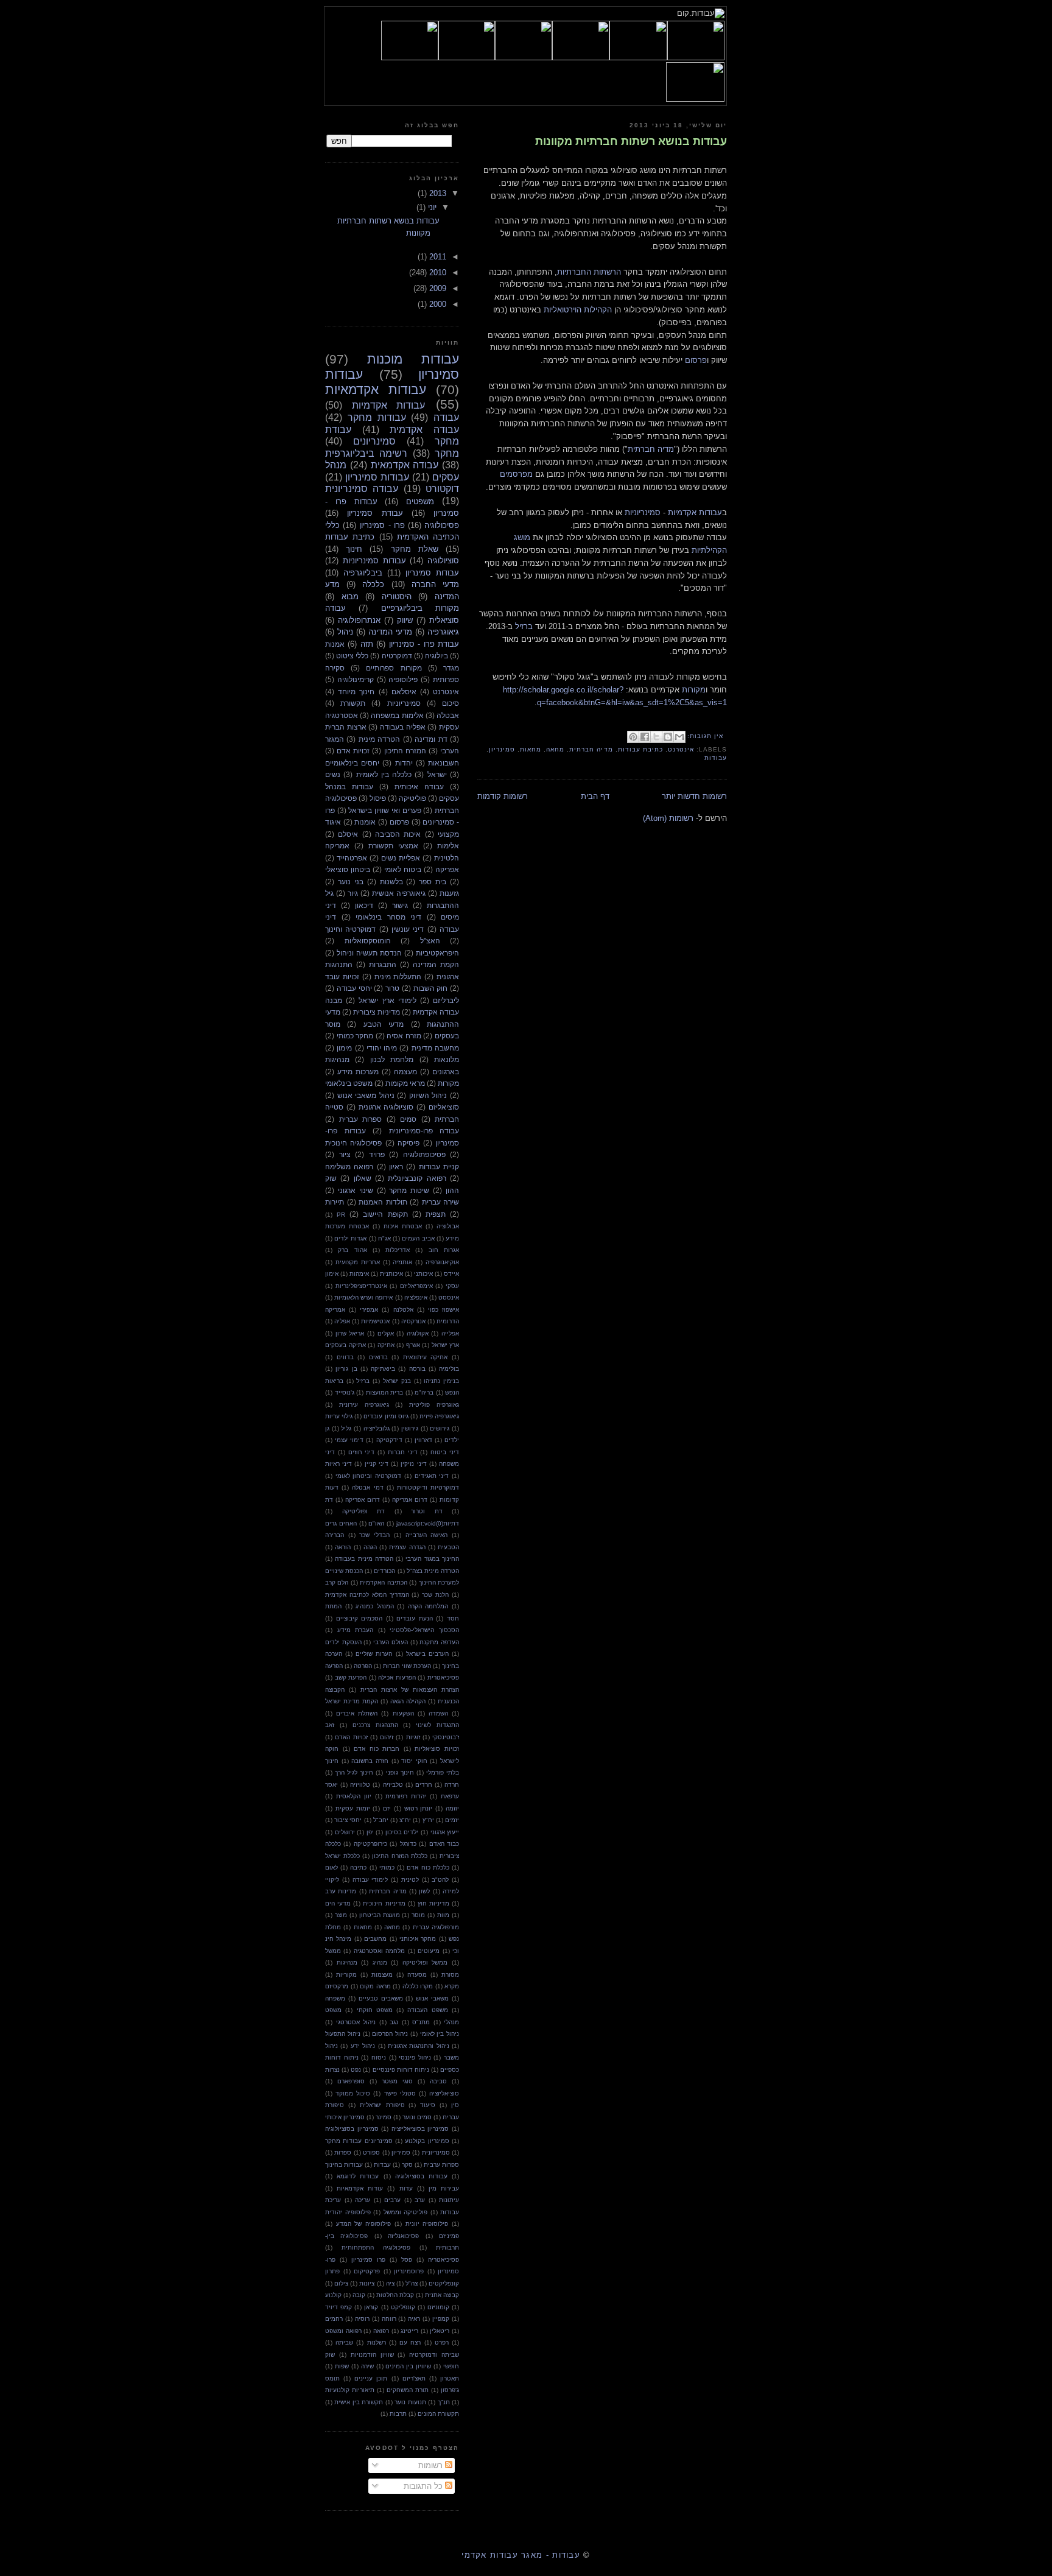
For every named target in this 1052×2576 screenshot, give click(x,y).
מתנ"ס (421, 2022)
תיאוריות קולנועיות (350, 2390)
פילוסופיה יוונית (427, 2224)
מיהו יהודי (382, 1048)
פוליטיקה (412, 798)
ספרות (343, 2152)
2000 (437, 304)
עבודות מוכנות (413, 359)
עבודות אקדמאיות (376, 389)
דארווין (423, 1440)
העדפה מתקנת (439, 1642)
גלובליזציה (377, 1428)
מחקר (447, 453)
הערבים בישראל (427, 1654)
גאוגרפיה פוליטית (434, 1405)
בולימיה (449, 1369)
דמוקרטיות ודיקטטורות (428, 1487)
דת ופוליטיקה (364, 1511)
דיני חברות (403, 1452)
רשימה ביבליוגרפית (366, 453)
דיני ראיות (338, 1464)
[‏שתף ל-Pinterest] (633, 737)
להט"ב (440, 1880)
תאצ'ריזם (414, 2378)
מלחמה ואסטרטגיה (379, 1951)
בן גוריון (346, 1369)
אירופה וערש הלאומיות (363, 1297)
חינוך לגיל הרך (354, 1772)
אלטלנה (403, 1310)
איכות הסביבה (398, 834)
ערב (420, 2200)
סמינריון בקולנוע (427, 2141)
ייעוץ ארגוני (445, 1832)
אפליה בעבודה (403, 727)
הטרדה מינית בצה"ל (433, 1571)
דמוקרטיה (397, 656)
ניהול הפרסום (390, 2034)
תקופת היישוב (385, 1214)
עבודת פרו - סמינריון (424, 644)
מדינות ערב (341, 1891)
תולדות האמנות (383, 1202)
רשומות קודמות (503, 796)
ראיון (396, 1167)
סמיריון (401, 2152)
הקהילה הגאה (408, 1701)
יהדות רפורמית (406, 1796)
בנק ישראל (397, 1381)
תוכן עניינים (371, 2378)
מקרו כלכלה (418, 1986)
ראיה (414, 2319)
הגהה (370, 1547)
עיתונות (449, 2200)
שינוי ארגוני (356, 1190)
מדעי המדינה (390, 632)
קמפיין (441, 2319)
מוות (443, 1915)
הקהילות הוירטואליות (578, 310)
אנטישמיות (375, 1321)
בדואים (378, 1357)
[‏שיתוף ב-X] (656, 737)
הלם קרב (337, 1582)
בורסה (417, 1369)
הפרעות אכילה (397, 1677)
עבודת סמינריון (375, 513)
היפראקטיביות (437, 953)
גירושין (410, 1428)
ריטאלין (440, 2331)
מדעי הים (338, 1903)
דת (329, 1500)
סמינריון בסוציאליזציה (420, 2129)
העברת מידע (356, 1630)
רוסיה (362, 2319)
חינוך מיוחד (356, 692)
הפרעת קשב (351, 1677)
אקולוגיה (418, 1333)
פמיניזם (449, 2236)
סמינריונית (436, 2152)
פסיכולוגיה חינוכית (353, 1143)
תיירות (335, 1202)
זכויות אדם (353, 751)
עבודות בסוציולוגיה (421, 2176)
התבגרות (383, 964)
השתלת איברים (357, 1713)
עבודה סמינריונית (362, 489)
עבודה (446, 417)
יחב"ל (381, 1820)
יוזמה (452, 1808)
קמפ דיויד (338, 2307)
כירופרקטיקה (370, 1844)
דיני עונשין (408, 929)
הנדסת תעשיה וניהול (369, 953)
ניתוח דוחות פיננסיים (401, 2070)
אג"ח (384, 1238)
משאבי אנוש (432, 1998)
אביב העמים (418, 1238)
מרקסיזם (337, 1986)
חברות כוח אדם (377, 1749)
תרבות (398, 2414)
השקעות (403, 1713)
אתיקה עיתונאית (426, 1357)
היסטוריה (397, 596)
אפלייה (450, 1333)
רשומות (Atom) (668, 818)
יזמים (452, 1820)
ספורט (371, 2152)
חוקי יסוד (414, 1761)
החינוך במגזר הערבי (432, 1559)
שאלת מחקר (415, 549)
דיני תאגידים (432, 1476)
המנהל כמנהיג (375, 1606)
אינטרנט (681, 749)
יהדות (404, 763)
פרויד (377, 1154)
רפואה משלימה (349, 1167)
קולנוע (333, 2295)
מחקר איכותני (418, 1939)
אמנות (335, 644)
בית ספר (433, 882)
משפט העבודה (427, 2010)
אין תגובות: (704, 736)
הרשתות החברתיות (589, 272)
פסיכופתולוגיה (424, 1154)
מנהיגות (347, 1962)
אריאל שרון (350, 1333)
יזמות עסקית (353, 1808)
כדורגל (408, 1844)
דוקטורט (442, 489)
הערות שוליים (374, 1654)
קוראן (371, 2307)
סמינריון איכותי (345, 2117)
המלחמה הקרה (428, 1606)
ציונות (367, 2283)
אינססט (449, 1297)
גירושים (440, 1428)
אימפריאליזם (416, 1286)
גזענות (449, 893)
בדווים (345, 1357)
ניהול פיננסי (415, 2057)
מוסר (418, 1915)
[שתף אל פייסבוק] (645, 737)
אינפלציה (416, 1297)
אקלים (386, 1333)
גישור (400, 905)
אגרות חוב (444, 1250)
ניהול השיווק (428, 1095)
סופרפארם (351, 2081)
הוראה (343, 1547)
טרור (392, 988)
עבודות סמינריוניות (374, 561)
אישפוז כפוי (444, 1310)
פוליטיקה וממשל (406, 2212)
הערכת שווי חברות (407, 1666)
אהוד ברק (352, 1250)
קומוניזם (438, 2307)
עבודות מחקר (377, 417)
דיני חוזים (362, 1452)
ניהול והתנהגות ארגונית (419, 2046)
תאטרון (450, 2378)
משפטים (420, 501)
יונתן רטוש (419, 1808)
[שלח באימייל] (679, 737)
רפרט (442, 2342)
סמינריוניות (643, 512)
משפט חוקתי (375, 2010)
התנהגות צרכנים (375, 1725)
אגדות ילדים (350, 1238)
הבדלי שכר (374, 1535)
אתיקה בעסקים (345, 1345)
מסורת (450, 1975)
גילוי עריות (339, 1416)
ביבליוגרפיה (363, 573)
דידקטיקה (389, 1440)
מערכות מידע (358, 1072)
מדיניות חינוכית (384, 1903)
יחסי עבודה (354, 988)
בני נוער (351, 882)
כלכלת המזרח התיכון (399, 1856)
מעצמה (405, 1072)
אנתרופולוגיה (359, 620)
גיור (353, 893)
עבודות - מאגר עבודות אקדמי (521, 2555)
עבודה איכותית (419, 787)
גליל (346, 1428)
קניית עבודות (439, 1167)
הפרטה (363, 1666)
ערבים (392, 2200)
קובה (359, 2295)
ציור (345, 1154)
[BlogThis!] (668, 737)
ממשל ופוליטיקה (425, 1962)
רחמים (334, 2319)
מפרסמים (516, 474)
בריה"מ (424, 1392)
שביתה (344, 2342)
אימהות (359, 1274)
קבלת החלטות (395, 2295)
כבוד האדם (444, 1844)
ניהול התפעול (343, 2034)
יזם (387, 1808)
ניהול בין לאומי (440, 2034)
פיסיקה (409, 1143)
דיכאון (364, 905)
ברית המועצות (385, 1392)
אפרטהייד (352, 858)
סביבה (438, 2081)
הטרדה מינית (379, 739)
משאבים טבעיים (381, 1998)
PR (341, 1215)
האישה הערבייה (427, 1535)
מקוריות (346, 1975)
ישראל (437, 774)
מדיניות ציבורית (377, 1012)
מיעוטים (429, 1951)
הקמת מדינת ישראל (352, 1701)
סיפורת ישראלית (382, 2105)
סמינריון (502, 749)
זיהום (387, 1737)
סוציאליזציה (444, 2093)
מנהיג (380, 1962)
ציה (390, 2283)
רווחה (389, 2319)
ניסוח (379, 2057)
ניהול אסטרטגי (356, 2022)
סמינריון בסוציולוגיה (352, 2129)
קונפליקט (403, 2307)
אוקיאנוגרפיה (442, 1262)
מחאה (555, 749)
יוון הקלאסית (354, 1796)
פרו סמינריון (368, 2260)
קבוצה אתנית (442, 2295)
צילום (341, 2283)
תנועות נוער (410, 2402)
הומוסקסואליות (368, 941)
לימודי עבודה (370, 1880)
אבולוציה (448, 1226)
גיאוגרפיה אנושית (399, 893)
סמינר (384, 2117)
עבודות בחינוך (344, 2165)
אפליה (342, 1321)
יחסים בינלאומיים (352, 763)
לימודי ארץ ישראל (387, 1000)
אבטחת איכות (403, 1226)
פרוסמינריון (409, 2271)
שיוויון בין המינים (408, 2366)
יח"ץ (428, 1820)
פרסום (696, 360)
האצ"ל (430, 941)
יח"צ (405, 1820)
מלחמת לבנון (392, 1059)
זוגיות (413, 1737)
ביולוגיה (437, 656)
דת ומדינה (431, 739)
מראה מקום (375, 1986)
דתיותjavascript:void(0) (428, 1523)
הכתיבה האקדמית (383, 1582)
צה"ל (412, 2283)
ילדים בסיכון (402, 1832)
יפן (370, 1832)
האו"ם (376, 1523)
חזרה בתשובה (370, 1761)
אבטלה (448, 715)
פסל (407, 2260)
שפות (342, 2366)
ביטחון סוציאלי (348, 869)
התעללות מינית (398, 977)
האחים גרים (341, 1523)
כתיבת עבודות (640, 749)
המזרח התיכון (405, 751)
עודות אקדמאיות (360, 2188)
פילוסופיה (403, 679)
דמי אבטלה (367, 1487)
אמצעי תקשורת (393, 846)
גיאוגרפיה (443, 632)
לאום (331, 1867)
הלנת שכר (435, 1595)
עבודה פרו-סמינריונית (424, 1131)
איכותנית (391, 1274)
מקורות (694, 690)
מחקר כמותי (355, 1036)
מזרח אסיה (404, 1036)
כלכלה (373, 584)
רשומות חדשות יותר (694, 796)
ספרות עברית (361, 1119)
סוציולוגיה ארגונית (386, 1107)
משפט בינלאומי (349, 1083)
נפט (356, 2070)
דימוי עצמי (349, 1440)
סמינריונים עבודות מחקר (359, 2141)
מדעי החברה (435, 584)
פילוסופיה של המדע (363, 2224)
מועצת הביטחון (380, 1915)
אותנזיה (402, 1262)
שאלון (363, 1178)
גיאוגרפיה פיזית (439, 1416)
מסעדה (417, 1975)
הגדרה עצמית (407, 1547)
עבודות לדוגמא (358, 2176)
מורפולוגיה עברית (436, 1927)
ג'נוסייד (345, 1392)
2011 (437, 257)
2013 (437, 193)
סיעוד (428, 2105)
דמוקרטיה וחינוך (350, 929)
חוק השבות (431, 988)
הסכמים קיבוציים (359, 1618)
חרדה (452, 1785)
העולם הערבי (391, 1642)
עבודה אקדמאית (405, 465)
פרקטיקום (367, 2271)
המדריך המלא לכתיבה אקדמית (367, 1595)
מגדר (451, 668)
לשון (424, 1891)
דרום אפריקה (363, 1500)
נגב (394, 2022)
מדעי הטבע (384, 1024)
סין (455, 2105)
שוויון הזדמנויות (372, 2355)
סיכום (451, 703)
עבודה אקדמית (424, 430)
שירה (367, 2366)
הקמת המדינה (436, 964)
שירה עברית (441, 1202)
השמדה (438, 1713)
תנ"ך (444, 2402)
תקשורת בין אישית (359, 2402)
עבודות (716, 758)
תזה (367, 644)
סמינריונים (374, 441)
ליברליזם (446, 1000)
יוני (431, 207)
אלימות (448, 846)
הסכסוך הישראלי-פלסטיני (424, 1630)
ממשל (333, 1951)
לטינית (410, 1880)
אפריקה (447, 869)
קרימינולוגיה (356, 679)
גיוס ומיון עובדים (386, 1416)
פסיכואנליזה (403, 2236)
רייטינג (409, 2331)
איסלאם (404, 692)
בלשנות (391, 882)
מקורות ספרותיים (394, 668)
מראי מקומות (405, 1083)
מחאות (531, 749)
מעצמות (382, 1975)
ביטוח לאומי (403, 869)
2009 (437, 288)
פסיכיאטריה (444, 2260)
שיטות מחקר (409, 1190)
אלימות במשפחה (397, 715)
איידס (451, 1274)
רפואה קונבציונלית (417, 1178)
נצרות (332, 2070)
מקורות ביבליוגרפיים (420, 608)
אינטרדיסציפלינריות (361, 1286)
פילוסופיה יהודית (348, 2212)
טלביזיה (393, 1785)
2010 (437, 273)
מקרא (452, 1986)
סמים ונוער (417, 2117)
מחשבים (375, 1939)
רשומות (432, 2465)
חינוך (354, 549)
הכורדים (384, 1571)
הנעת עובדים (415, 1618)
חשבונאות (444, 763)
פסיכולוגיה (442, 525)
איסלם (348, 834)
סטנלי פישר (400, 2093)
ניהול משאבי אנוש (366, 1095)
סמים (408, 1119)
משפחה (335, 1998)
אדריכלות (398, 1250)
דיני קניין (377, 1464)
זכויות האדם (351, 1737)
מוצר (341, 1915)
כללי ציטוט (352, 656)
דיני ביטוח (445, 1452)
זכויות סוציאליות (437, 1749)
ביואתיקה (383, 1369)
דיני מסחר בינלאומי (388, 917)
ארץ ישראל (446, 1345)
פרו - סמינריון (382, 525)
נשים (333, 774)
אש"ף (413, 1345)
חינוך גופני (400, 1772)
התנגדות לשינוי (437, 1725)
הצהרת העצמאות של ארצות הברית (410, 1690)
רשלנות (377, 2342)
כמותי (387, 1867)
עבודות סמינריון (377, 477)
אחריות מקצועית (358, 1262)
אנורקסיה (413, 1321)
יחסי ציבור (348, 1820)
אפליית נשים (401, 858)
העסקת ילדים (343, 1642)
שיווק (405, 620)
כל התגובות (424, 2486)
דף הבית (595, 796)
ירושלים (345, 1832)
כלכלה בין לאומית (384, 774)
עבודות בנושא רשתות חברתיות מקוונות (631, 141)
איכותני (423, 1274)
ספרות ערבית (441, 2165)
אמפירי (369, 1310)
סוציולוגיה (443, 561)
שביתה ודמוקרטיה (434, 2355)
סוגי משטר (397, 2081)
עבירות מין (444, 2188)
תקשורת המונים (438, 2414)
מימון (344, 1048)
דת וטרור (427, 1511)
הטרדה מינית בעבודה (364, 1559)
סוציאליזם (444, 1107)
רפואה (381, 2331)
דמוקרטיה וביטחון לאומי (368, 1476)
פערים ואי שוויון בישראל (384, 810)
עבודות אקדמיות (695, 512)
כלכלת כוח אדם (428, 1867)
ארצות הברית (346, 727)
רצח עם (410, 2342)
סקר (407, 2165)
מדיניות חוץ (433, 1903)
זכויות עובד (342, 977)
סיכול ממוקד (353, 2093)
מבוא (350, 596)
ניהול (345, 632)
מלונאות (447, 1059)
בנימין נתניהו (441, 1381)
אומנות (365, 822)
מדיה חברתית (651, 449)
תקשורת (353, 703)
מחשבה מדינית (435, 1048)
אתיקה (386, 1345)
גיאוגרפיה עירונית (364, 1405)
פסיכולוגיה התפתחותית (376, 2247)
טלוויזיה (360, 1785)
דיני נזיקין (413, 1464)
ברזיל (524, 626)
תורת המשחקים (408, 2390)
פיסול (378, 798)
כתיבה (358, 1867)
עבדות (382, 2165)
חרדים (424, 1785)
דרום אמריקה (410, 1500)
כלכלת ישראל (342, 1856)
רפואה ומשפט (343, 2331)
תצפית (436, 1214)
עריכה (363, 2200)
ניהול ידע (363, 2046)
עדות (406, 2188)
